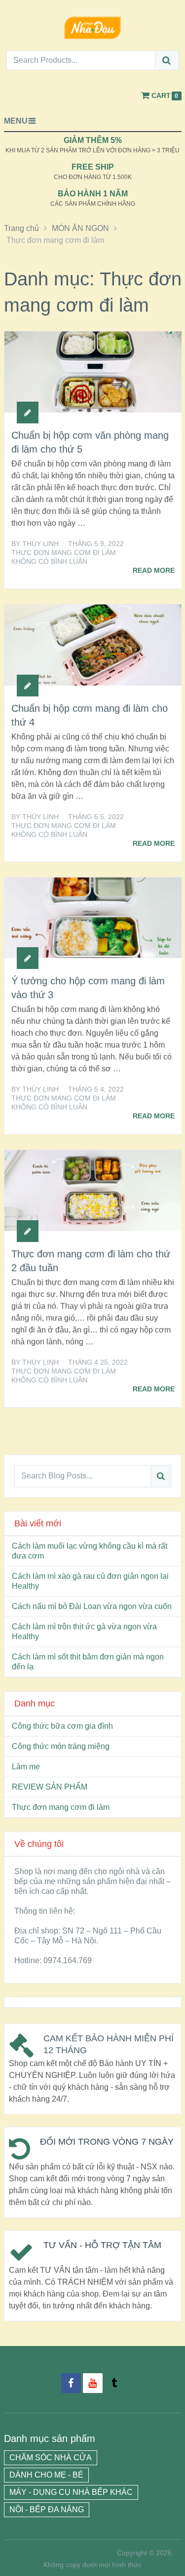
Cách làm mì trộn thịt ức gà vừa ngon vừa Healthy (84, 1632)
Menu (16, 121)
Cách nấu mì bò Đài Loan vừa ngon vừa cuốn (92, 1606)
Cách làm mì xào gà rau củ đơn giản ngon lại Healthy (90, 1581)
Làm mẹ (26, 1767)
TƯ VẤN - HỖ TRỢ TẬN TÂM (102, 2245)
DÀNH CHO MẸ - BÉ (46, 2475)
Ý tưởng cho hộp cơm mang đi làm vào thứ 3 (88, 988)
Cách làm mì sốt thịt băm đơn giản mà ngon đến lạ (88, 1662)
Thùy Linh (40, 544)
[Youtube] (93, 2383)
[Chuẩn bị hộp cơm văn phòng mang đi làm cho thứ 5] (93, 372)
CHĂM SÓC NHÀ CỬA (51, 2458)
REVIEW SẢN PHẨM (50, 1787)
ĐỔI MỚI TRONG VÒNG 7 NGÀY (107, 2142)
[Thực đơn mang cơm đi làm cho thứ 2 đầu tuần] (93, 1191)
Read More (154, 570)
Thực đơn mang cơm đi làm (64, 552)
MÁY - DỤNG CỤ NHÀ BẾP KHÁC (71, 2492)
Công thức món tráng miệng (61, 1746)
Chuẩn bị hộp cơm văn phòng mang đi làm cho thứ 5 (90, 442)
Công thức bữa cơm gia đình (62, 1726)
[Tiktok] (114, 2383)
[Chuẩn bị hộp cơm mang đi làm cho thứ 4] (93, 645)
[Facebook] (71, 2383)
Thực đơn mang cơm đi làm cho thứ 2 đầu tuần (91, 1261)
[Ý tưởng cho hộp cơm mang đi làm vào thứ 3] (93, 918)
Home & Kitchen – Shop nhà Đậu (63, 2553)
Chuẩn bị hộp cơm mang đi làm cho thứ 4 (90, 715)
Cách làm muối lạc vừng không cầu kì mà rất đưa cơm (90, 1551)
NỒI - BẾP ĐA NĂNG (47, 2509)
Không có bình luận (49, 561)
